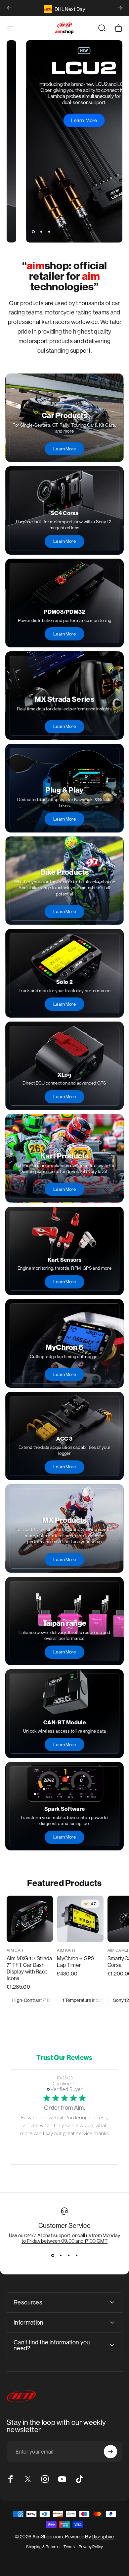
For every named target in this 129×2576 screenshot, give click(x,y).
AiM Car (15, 1950)
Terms (69, 2547)
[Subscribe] (110, 2452)
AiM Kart (66, 1950)
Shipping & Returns (43, 2547)
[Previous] (9, 8)
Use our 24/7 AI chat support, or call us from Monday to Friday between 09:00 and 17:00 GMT (65, 2238)
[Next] (120, 8)
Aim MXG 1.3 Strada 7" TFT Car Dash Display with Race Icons (29, 1968)
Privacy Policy (91, 2547)
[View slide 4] (76, 2256)
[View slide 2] (61, 2256)
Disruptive (103, 2537)
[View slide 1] (53, 2256)
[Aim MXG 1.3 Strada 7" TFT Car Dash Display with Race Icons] (30, 1919)
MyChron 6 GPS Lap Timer (76, 1962)
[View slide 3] (68, 2256)
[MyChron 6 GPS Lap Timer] (80, 1919)
